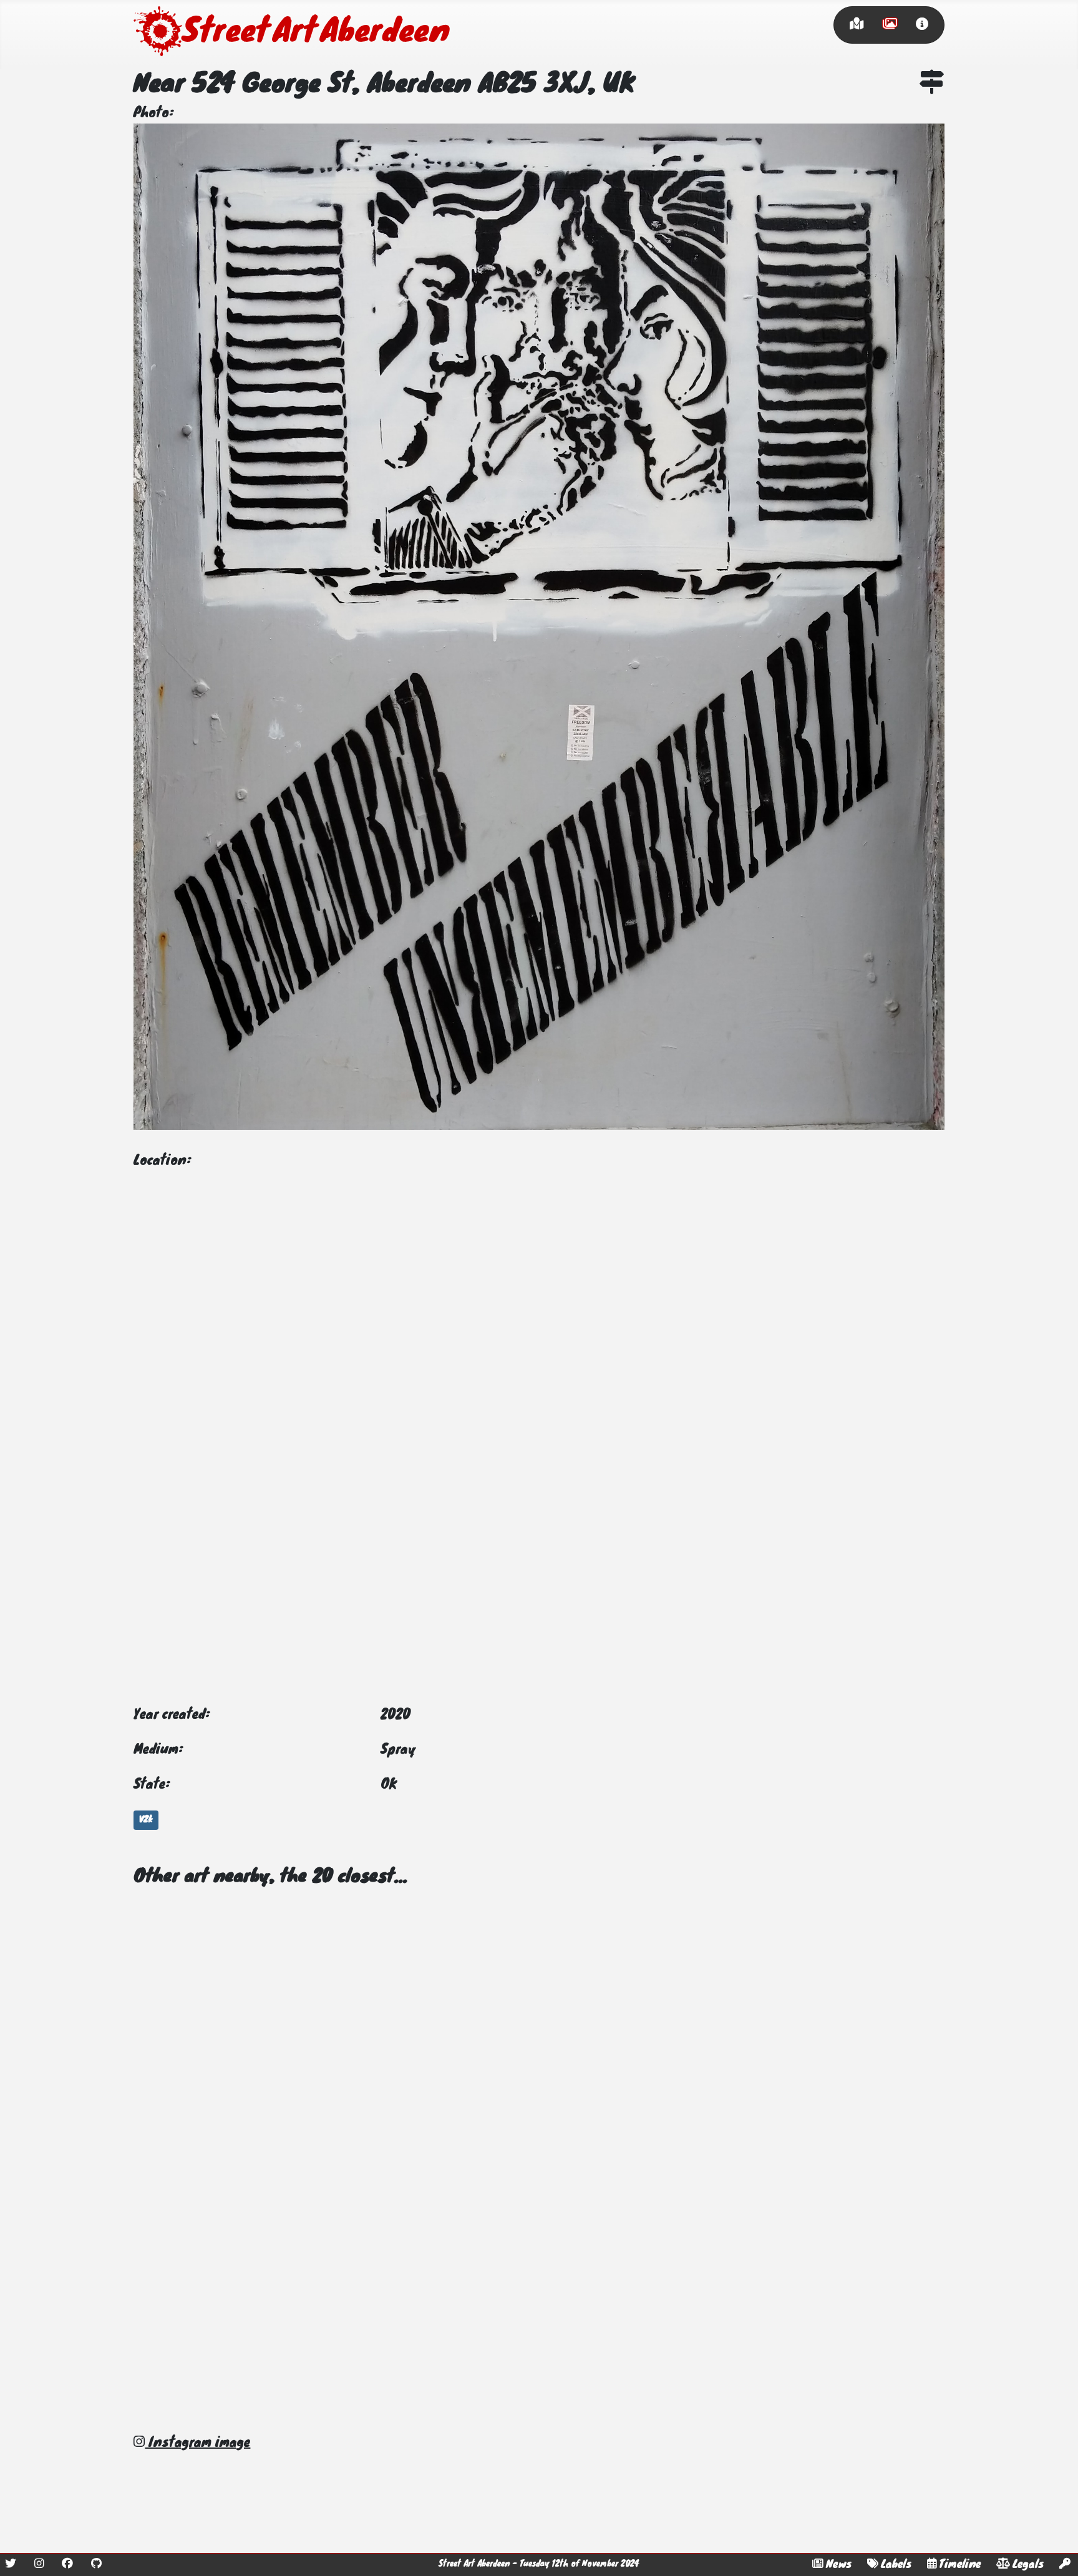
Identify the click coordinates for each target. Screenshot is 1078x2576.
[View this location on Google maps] (932, 85)
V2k (146, 1820)
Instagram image (197, 2443)
